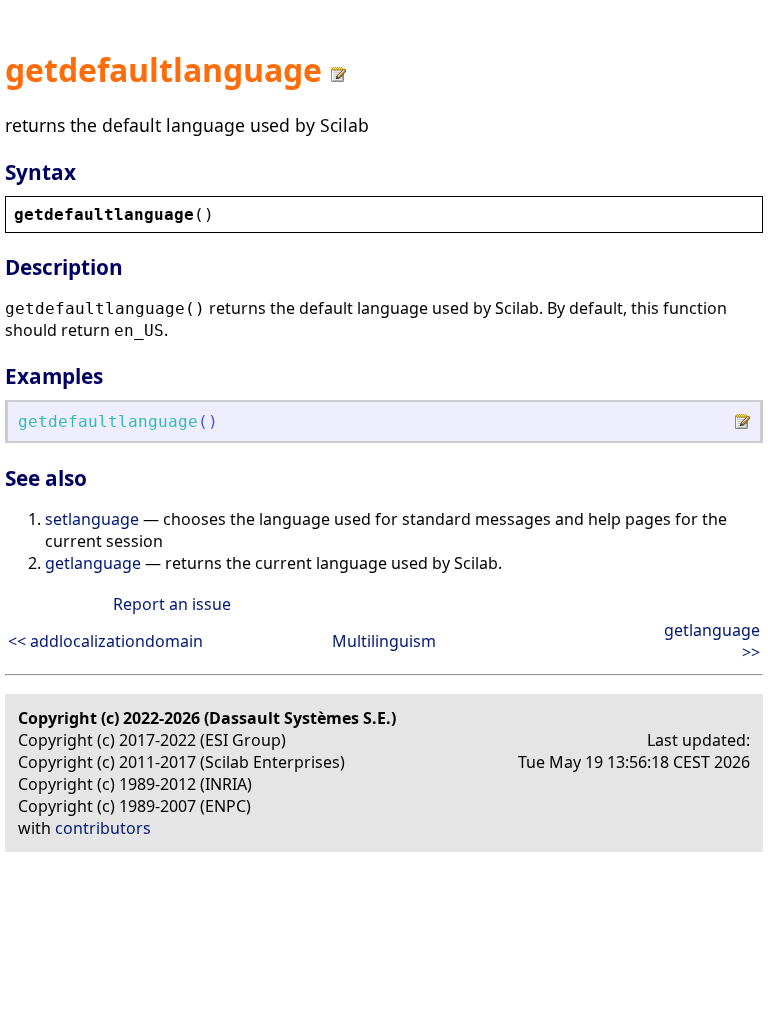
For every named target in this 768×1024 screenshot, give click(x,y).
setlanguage (92, 519)
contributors (103, 828)
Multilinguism (384, 641)
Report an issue (172, 604)
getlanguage (93, 563)
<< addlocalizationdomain (105, 641)
